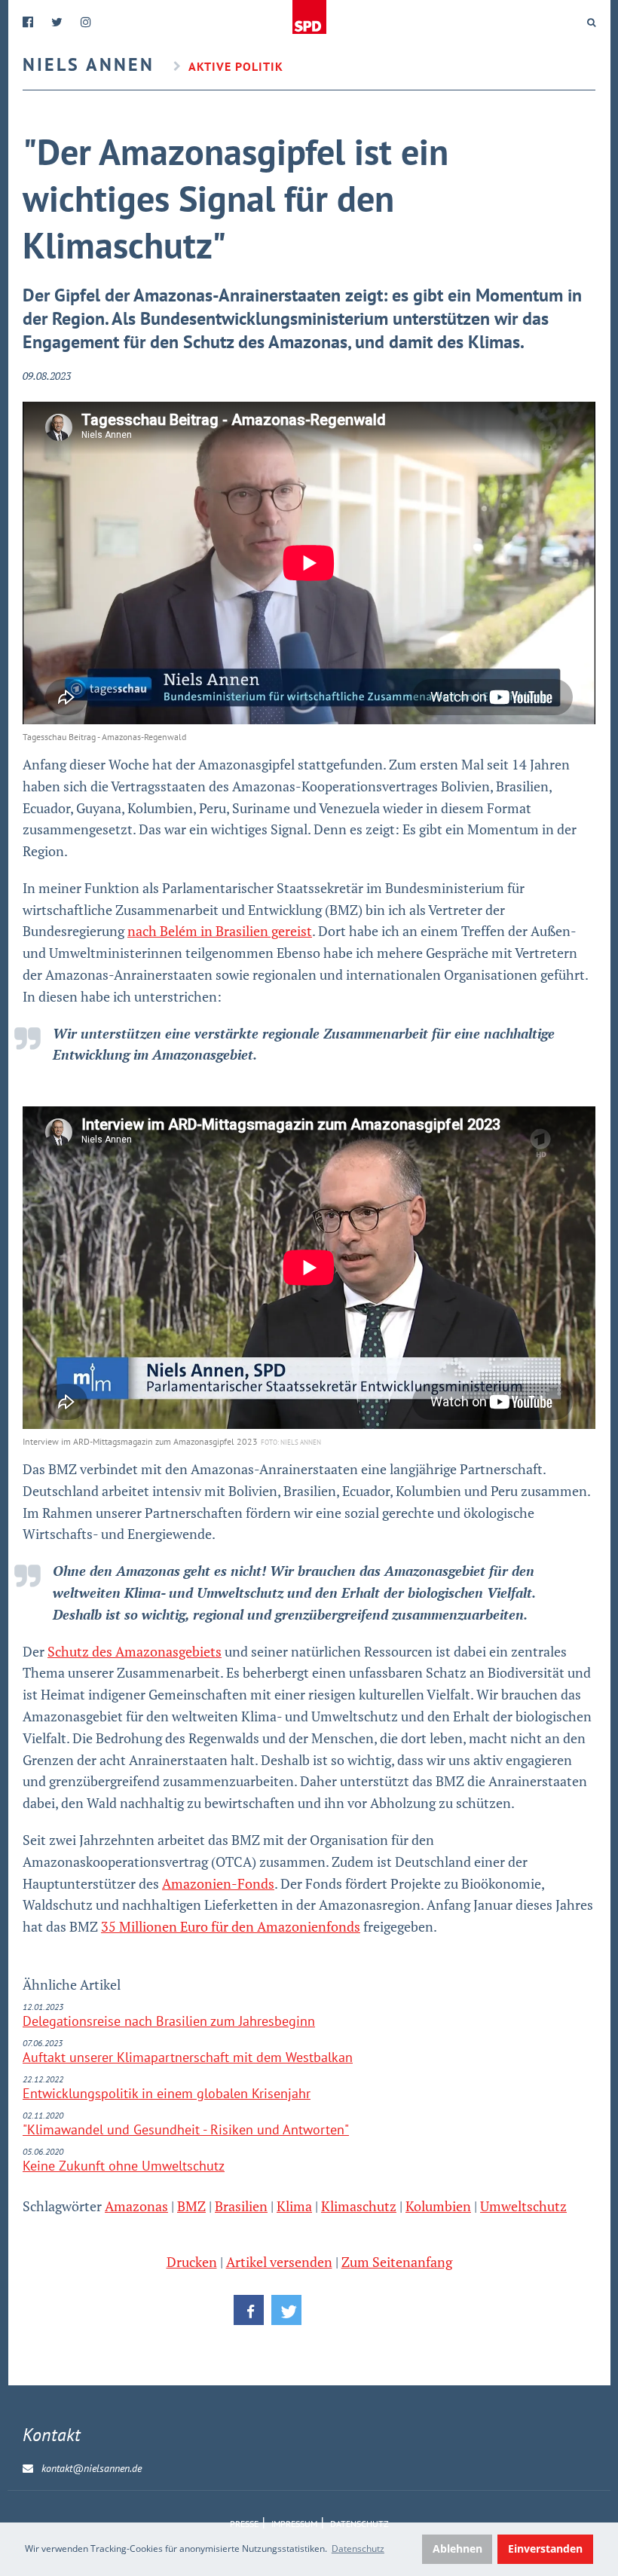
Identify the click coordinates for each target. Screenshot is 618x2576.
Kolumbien (438, 2206)
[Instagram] (86, 22)
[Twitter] (57, 22)
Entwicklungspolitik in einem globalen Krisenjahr (167, 2093)
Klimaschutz (359, 2206)
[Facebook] (28, 22)
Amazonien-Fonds (218, 1883)
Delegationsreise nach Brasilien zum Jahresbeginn (169, 2021)
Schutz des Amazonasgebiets (135, 1651)
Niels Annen (89, 64)
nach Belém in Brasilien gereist (220, 931)
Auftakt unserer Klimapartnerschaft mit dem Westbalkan (188, 2057)
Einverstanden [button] (545, 2548)
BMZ (191, 2206)
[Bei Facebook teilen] (249, 2310)
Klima (294, 2206)
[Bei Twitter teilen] (286, 2310)
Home (309, 17)
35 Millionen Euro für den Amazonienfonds (231, 1926)
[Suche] (591, 23)
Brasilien (241, 2206)
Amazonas (136, 2206)
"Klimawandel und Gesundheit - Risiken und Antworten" (186, 2129)
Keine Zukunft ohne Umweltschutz (124, 2166)
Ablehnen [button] (457, 2548)
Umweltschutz (523, 2206)
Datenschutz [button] (358, 2548)
